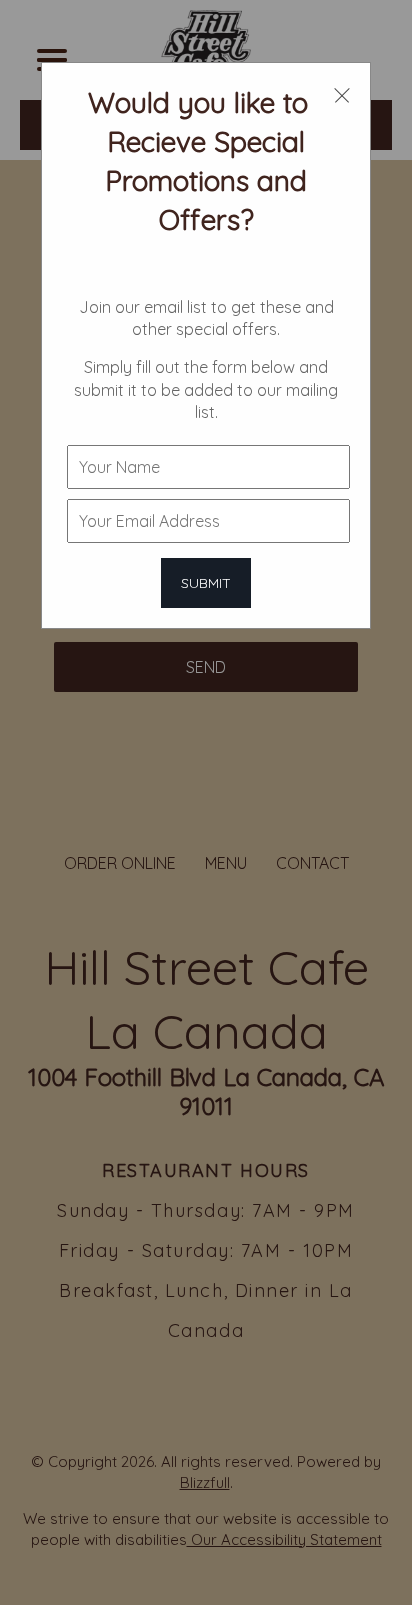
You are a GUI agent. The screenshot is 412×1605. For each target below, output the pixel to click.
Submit (206, 583)
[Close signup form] (342, 94)
